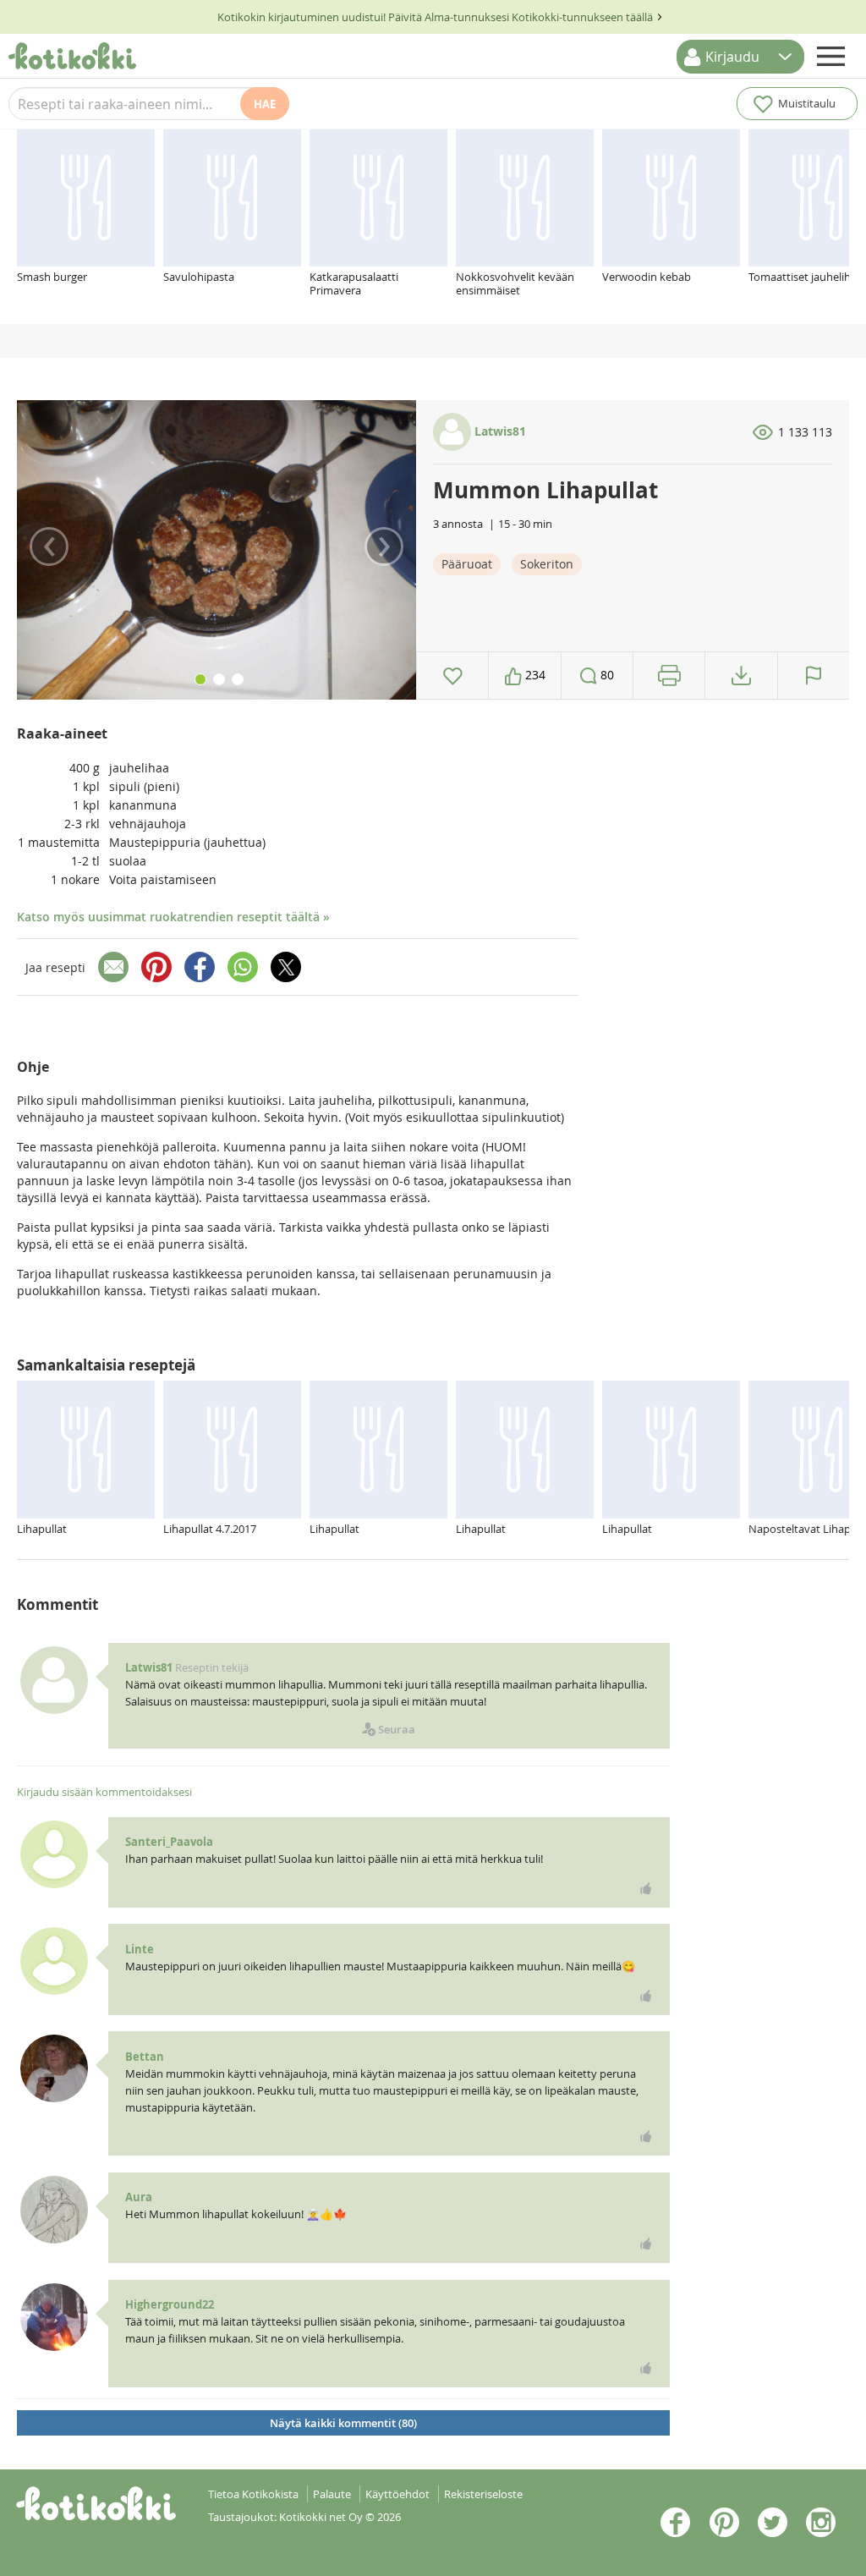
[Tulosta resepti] (669, 676)
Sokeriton (547, 564)
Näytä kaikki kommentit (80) (343, 2423)
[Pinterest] (156, 967)
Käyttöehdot (397, 2494)
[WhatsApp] (243, 967)
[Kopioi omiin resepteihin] (741, 676)
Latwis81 (499, 431)
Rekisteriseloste (483, 2494)
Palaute (332, 2494)
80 (606, 675)
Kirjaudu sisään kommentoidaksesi (104, 1792)
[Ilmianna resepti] (814, 676)
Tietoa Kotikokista (253, 2494)
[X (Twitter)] (286, 967)
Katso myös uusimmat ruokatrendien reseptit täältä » (173, 917)
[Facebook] (200, 967)
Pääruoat (467, 564)
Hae (265, 104)
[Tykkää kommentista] (646, 1888)
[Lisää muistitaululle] (453, 676)
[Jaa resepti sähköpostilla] (113, 967)
